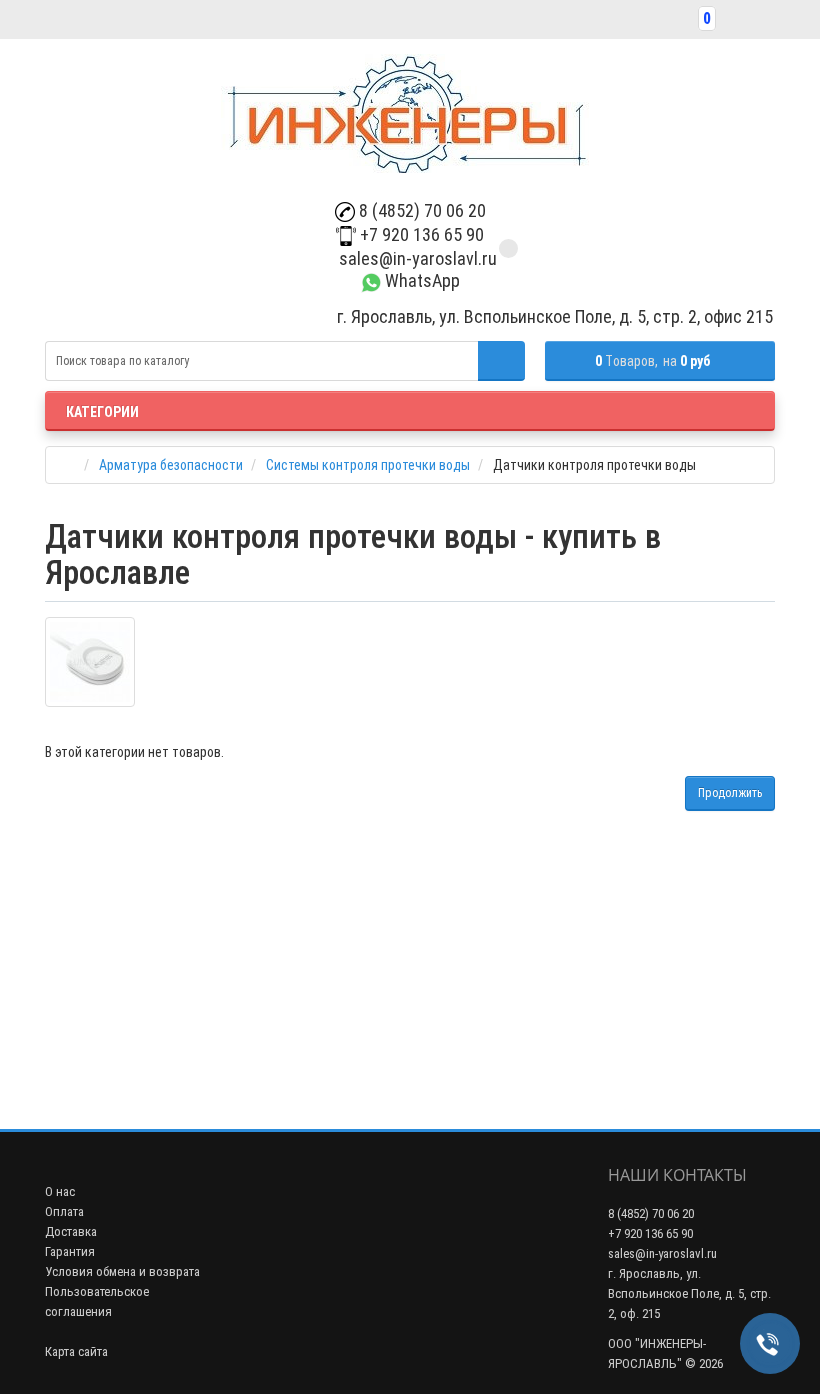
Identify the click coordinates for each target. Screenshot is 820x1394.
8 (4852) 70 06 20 (420, 210)
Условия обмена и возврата (122, 1271)
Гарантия (70, 1251)
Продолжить (730, 793)
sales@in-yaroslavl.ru (416, 258)
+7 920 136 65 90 (420, 234)
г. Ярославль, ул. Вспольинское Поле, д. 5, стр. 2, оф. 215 (689, 1293)
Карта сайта (76, 1351)
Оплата (64, 1211)
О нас (60, 1191)
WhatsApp (420, 280)
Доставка (71, 1231)
